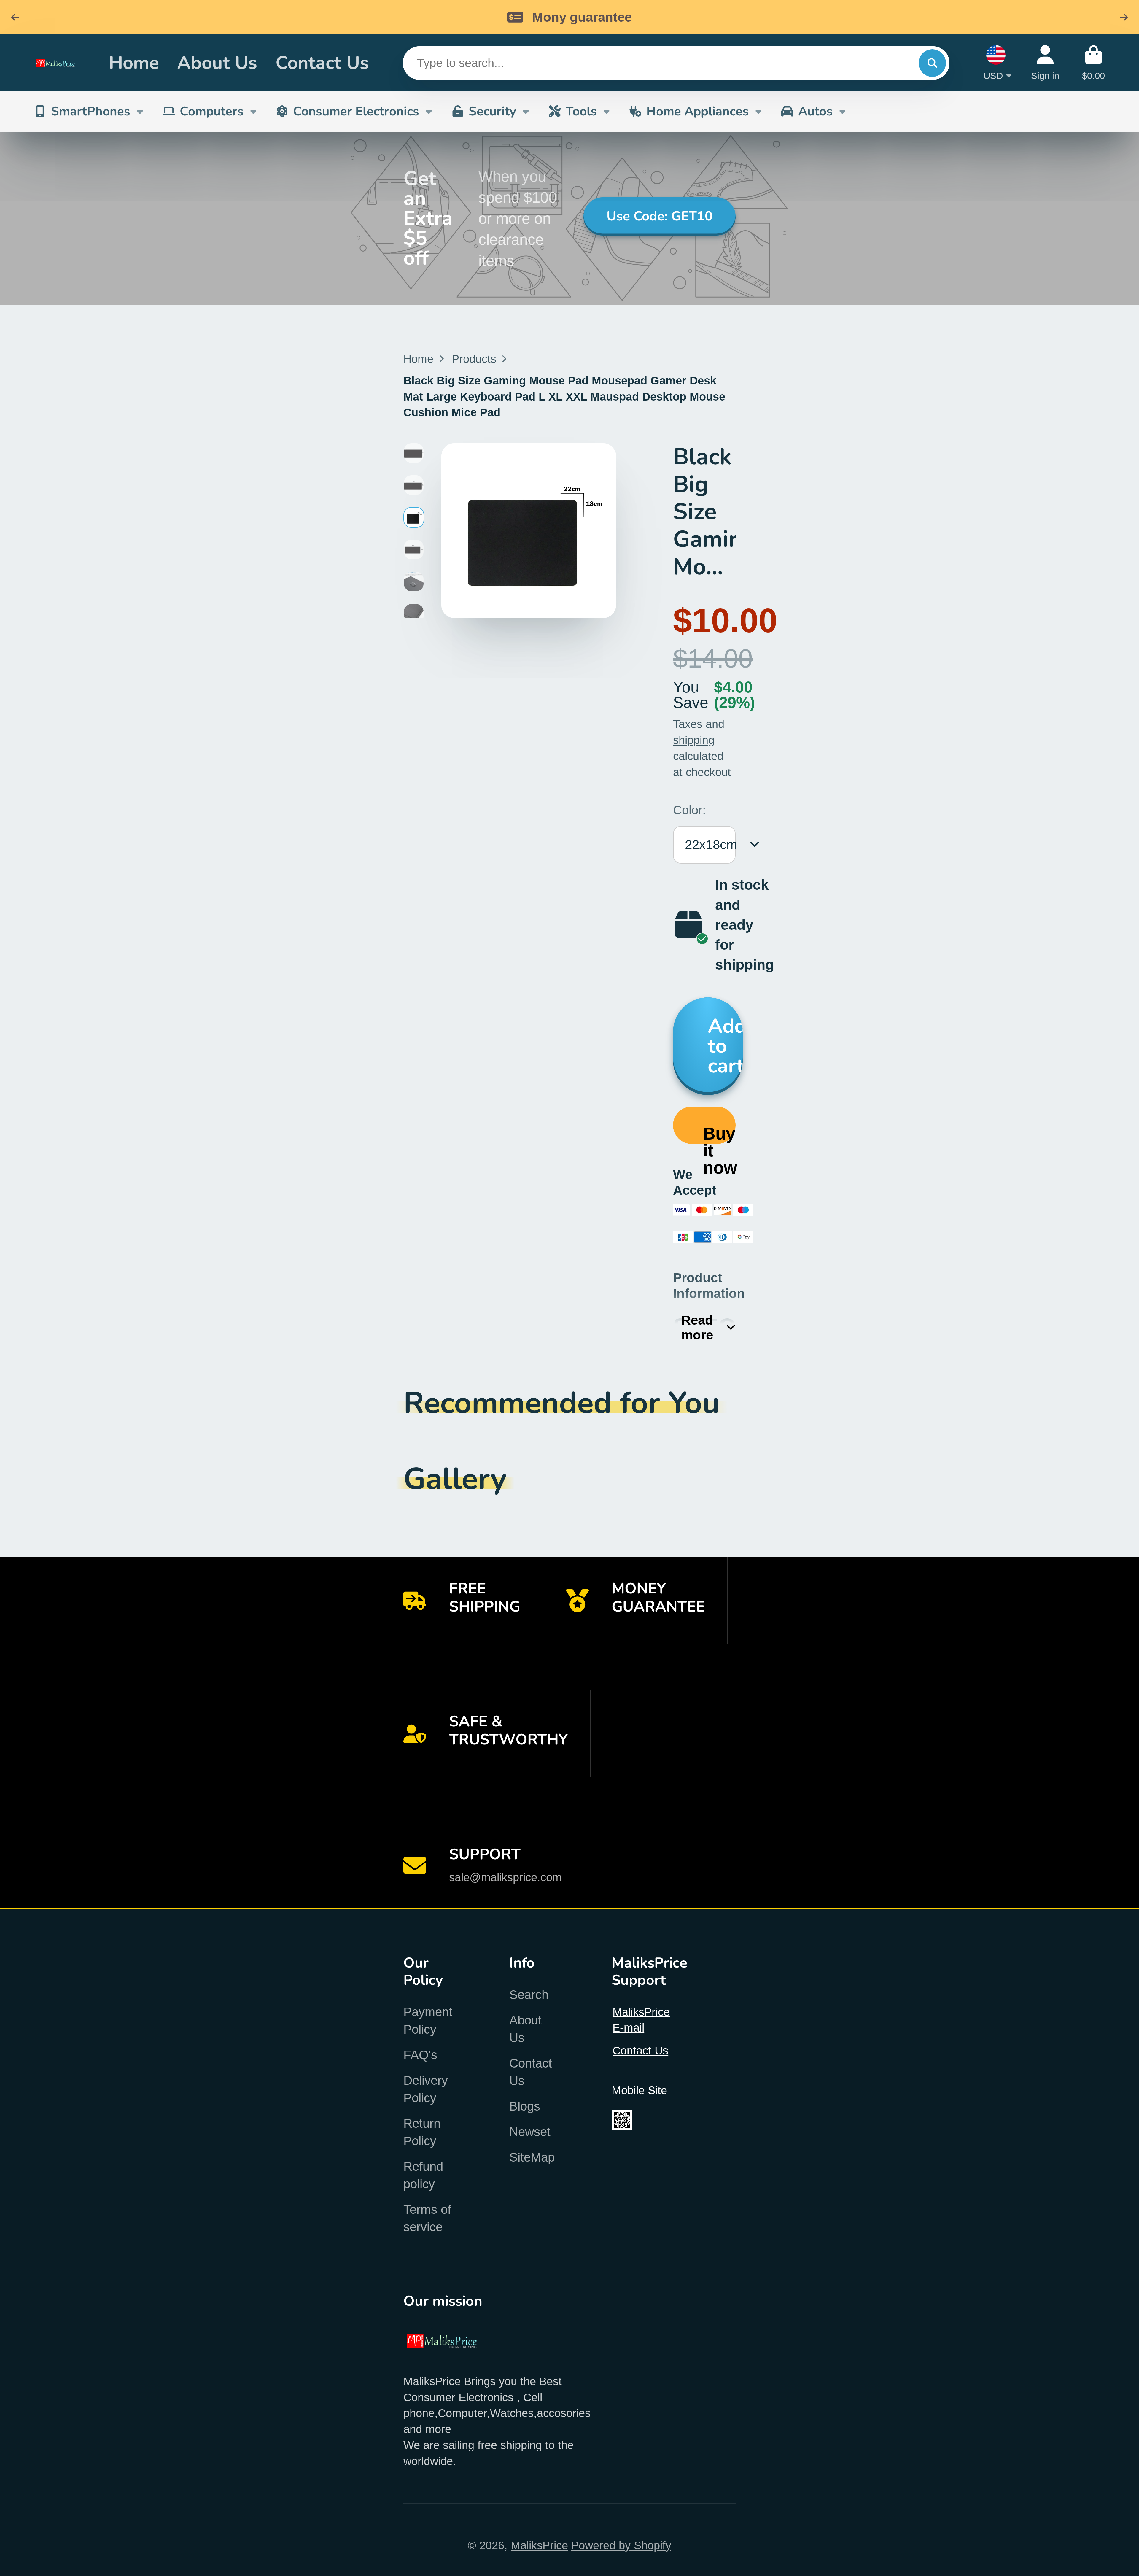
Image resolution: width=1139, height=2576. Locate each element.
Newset (530, 2132)
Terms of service (427, 2218)
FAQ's (420, 2055)
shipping (694, 740)
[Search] (932, 63)
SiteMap (532, 2157)
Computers (212, 111)
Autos (815, 111)
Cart (1093, 63)
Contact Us (322, 63)
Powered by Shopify (621, 2545)
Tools (581, 111)
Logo (60, 63)
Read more (697, 1327)
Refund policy (423, 2175)
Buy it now (719, 1134)
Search (529, 1995)
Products (474, 359)
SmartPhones (91, 111)
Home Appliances (697, 111)
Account (1045, 63)
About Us (217, 63)
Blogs (525, 2106)
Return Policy (422, 2132)
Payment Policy (428, 2021)
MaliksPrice (539, 2545)
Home (134, 63)
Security (492, 111)
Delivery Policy (426, 2089)
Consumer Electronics (356, 111)
